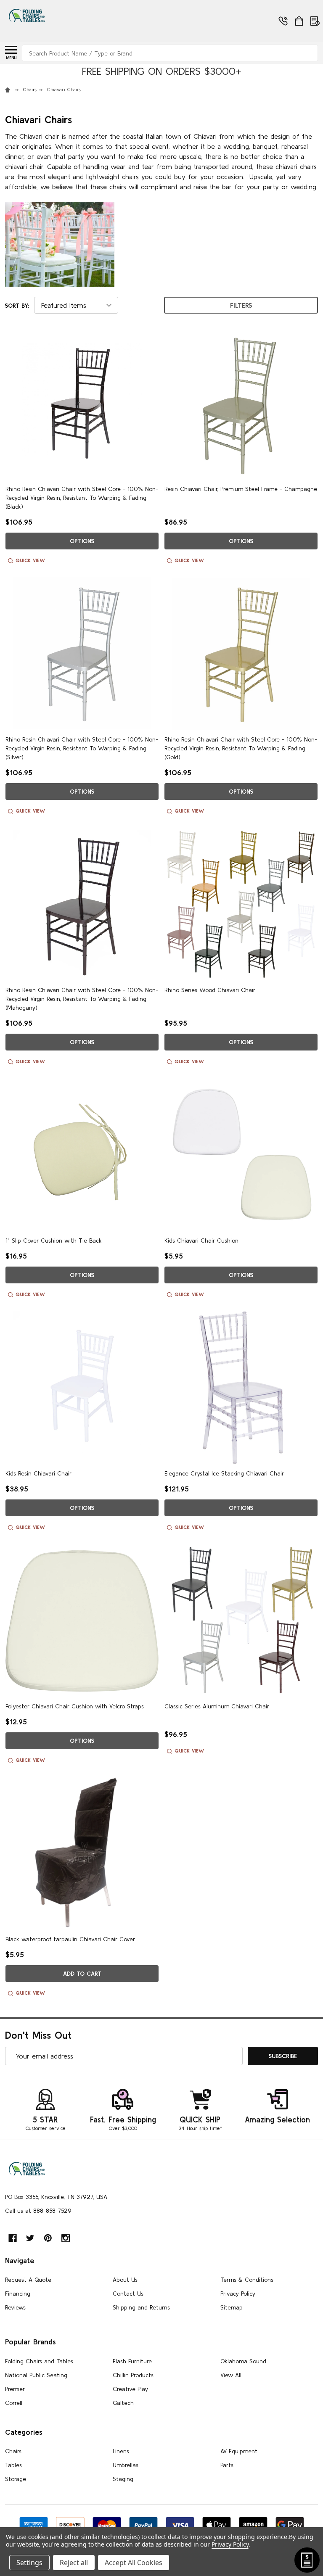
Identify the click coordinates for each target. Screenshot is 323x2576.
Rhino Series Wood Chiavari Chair (210, 990)
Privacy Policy (238, 2294)
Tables (13, 2465)
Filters (241, 305)
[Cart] (299, 21)
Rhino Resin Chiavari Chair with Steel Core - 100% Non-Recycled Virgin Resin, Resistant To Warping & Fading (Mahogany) (82, 999)
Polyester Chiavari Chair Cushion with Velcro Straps (75, 1706)
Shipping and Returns (141, 2307)
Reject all (74, 2563)
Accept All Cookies (134, 2563)
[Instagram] (66, 2238)
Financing (18, 2294)
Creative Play (130, 2389)
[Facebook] (13, 2238)
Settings (29, 2563)
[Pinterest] (48, 2238)
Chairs (13, 2451)
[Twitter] (30, 2238)
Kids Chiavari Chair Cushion (201, 1240)
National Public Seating (36, 2375)
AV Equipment (239, 2451)
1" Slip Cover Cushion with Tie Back (54, 1240)
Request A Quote (28, 2280)
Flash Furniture (132, 2361)
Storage (16, 2479)
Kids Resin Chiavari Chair (38, 1473)
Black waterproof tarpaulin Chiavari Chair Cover (70, 1939)
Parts (227, 2465)
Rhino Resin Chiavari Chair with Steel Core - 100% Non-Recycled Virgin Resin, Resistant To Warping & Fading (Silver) (82, 748)
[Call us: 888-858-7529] (138, 34)
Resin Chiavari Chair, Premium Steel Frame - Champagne (241, 489)
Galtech (123, 2403)
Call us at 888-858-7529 (38, 2211)
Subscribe (283, 2056)
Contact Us (128, 2294)
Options (82, 541)
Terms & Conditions (247, 2280)
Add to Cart (82, 1974)
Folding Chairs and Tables (39, 2361)
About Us (125, 2280)
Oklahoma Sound (243, 2361)
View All (231, 2375)
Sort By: (17, 306)
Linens (121, 2451)
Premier (15, 2389)
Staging (123, 2479)
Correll (14, 2403)
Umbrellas (126, 2465)
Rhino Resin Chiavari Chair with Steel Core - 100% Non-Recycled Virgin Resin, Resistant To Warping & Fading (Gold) (241, 748)
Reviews (15, 2307)
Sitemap (232, 2307)
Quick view (30, 560)
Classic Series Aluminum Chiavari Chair (217, 1706)
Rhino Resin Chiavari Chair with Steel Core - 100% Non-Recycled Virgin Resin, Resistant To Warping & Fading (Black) (82, 498)
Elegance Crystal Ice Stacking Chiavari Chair (224, 1473)
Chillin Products (133, 2375)
